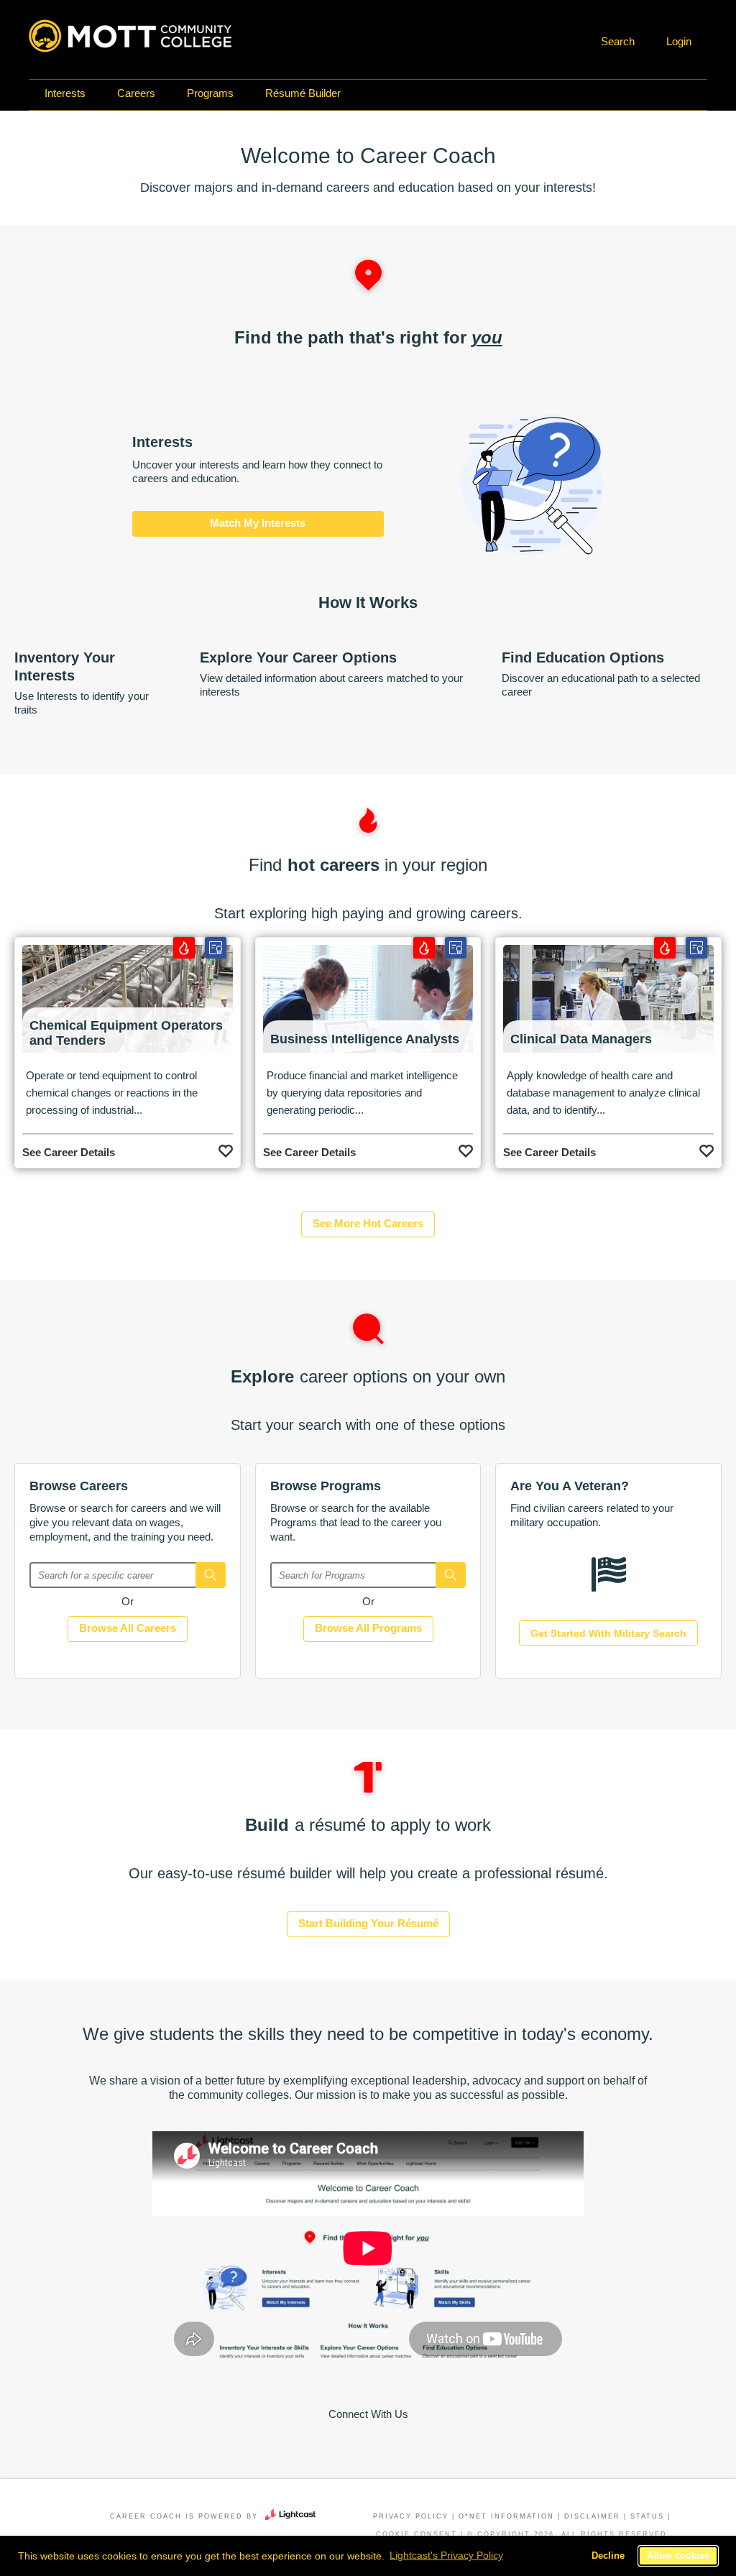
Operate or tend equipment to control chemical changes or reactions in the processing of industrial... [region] (112, 1093)
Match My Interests (258, 523)
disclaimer (592, 2516)
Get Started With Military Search (608, 1633)
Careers (136, 93)
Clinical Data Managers (581, 1039)
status (647, 2516)
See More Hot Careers (368, 1223)
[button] (616, 42)
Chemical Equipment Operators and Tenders (126, 1033)
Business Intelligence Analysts (365, 1039)
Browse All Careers (128, 1628)
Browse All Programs (368, 1628)
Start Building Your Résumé (368, 1923)
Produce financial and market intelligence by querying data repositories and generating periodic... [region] (362, 1093)
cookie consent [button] (417, 2534)
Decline (608, 2556)
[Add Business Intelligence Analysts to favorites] (466, 1148)
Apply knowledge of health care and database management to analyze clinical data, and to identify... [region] (603, 1093)
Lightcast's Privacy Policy (446, 2555)
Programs (210, 93)
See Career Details (69, 1152)
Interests (65, 93)
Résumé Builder (303, 93)
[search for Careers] (211, 1575)
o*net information (506, 2516)
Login (679, 41)
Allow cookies (678, 2556)
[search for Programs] (451, 1575)
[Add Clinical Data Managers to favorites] (707, 1148)
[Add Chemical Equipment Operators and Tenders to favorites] (226, 1148)
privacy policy (411, 2516)
